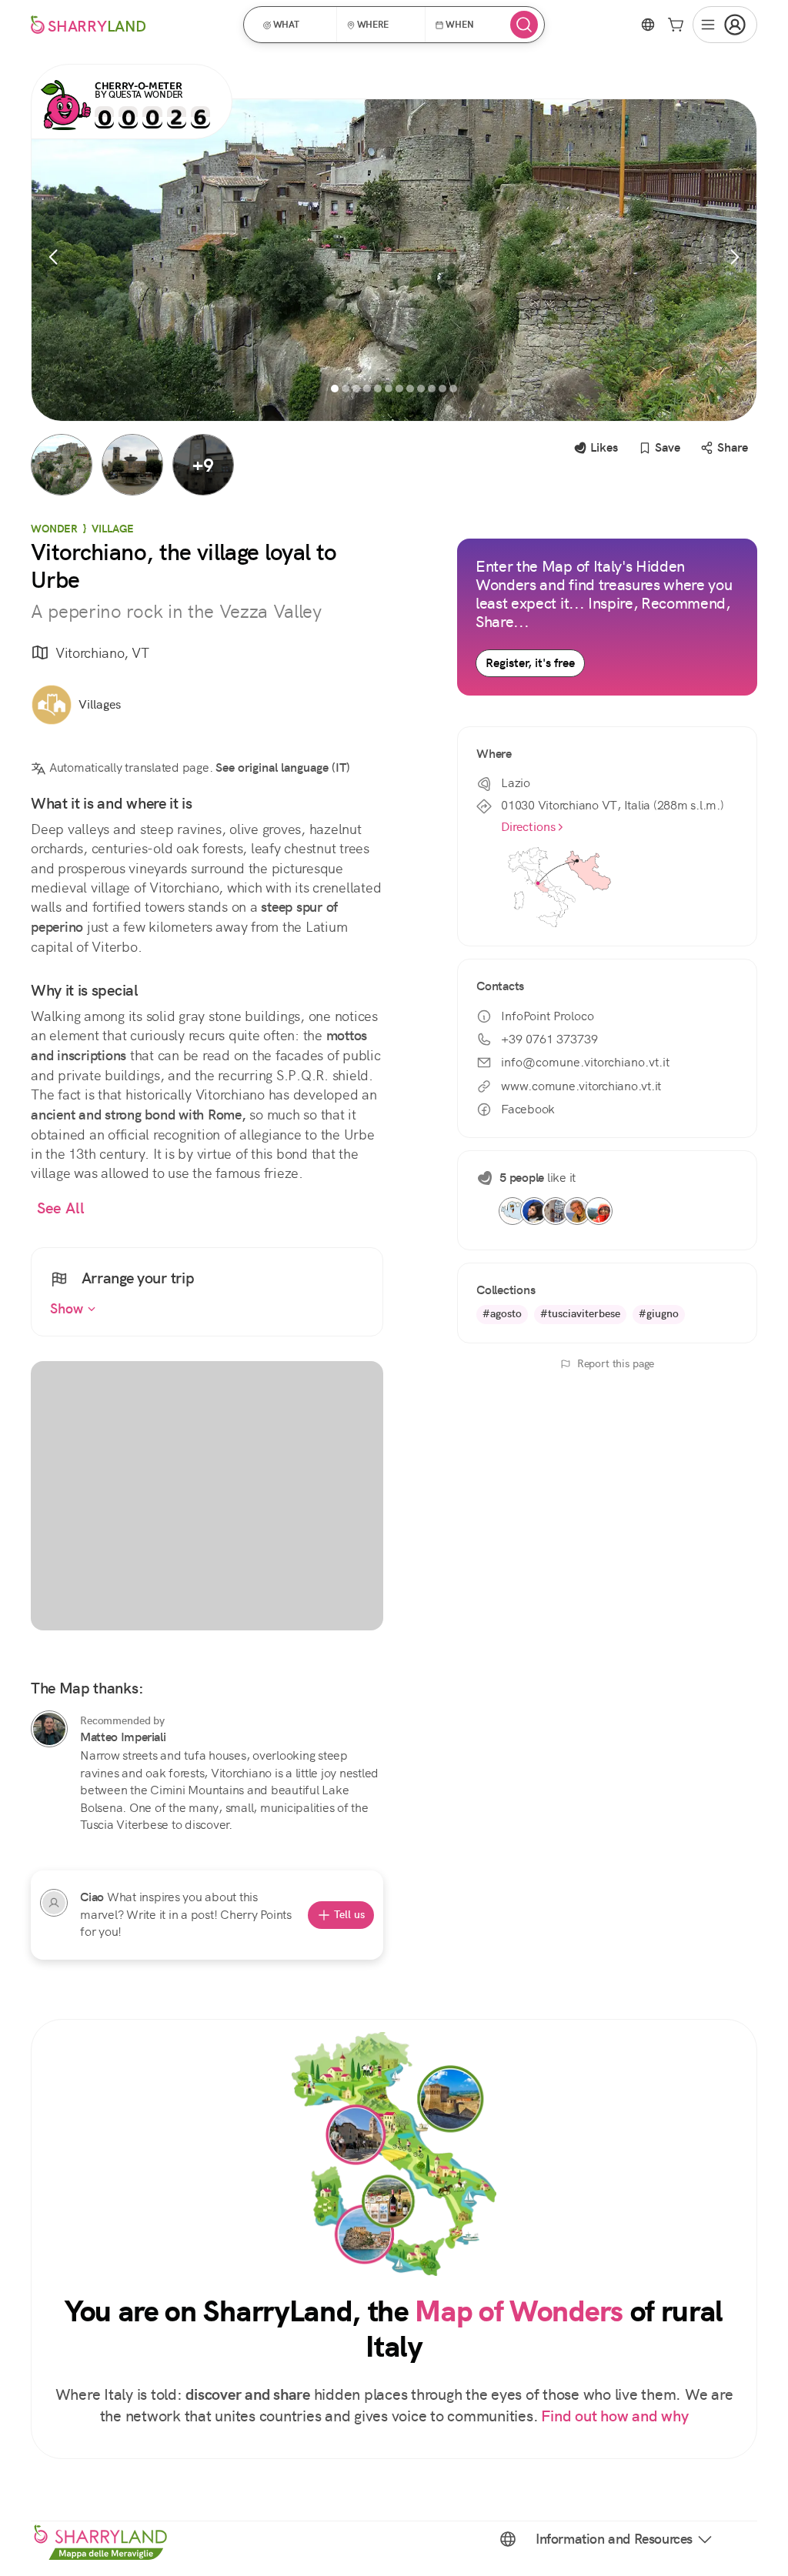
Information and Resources (614, 2539)
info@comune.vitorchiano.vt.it (585, 1062)
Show (68, 1309)
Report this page (616, 1363)
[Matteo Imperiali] (49, 1729)
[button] (295, 25)
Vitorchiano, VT (102, 653)
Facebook (528, 1109)
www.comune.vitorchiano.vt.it (581, 1086)
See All (61, 1208)
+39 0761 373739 (549, 1039)
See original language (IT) (283, 767)
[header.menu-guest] (725, 25)
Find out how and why (614, 2416)
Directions (528, 827)
